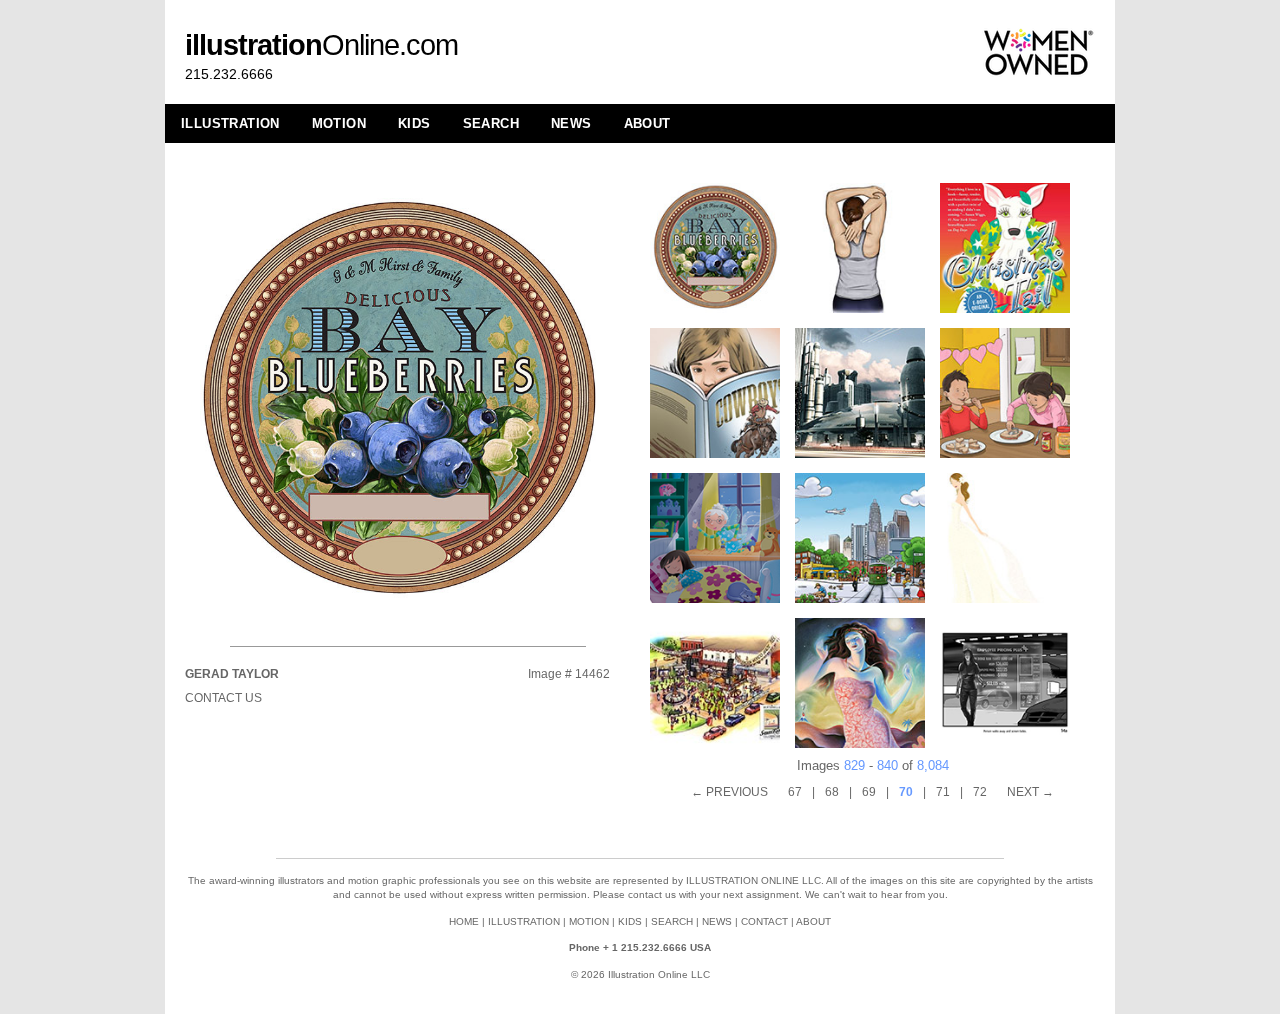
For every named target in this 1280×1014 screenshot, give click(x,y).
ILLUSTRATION (230, 123)
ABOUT (647, 123)
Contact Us (223, 698)
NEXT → (1030, 792)
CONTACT (764, 921)
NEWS (571, 123)
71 (943, 792)
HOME (464, 921)
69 (869, 792)
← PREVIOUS (729, 792)
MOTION (339, 123)
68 (832, 792)
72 (980, 792)
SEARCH (491, 123)
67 (795, 792)
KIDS (414, 123)
